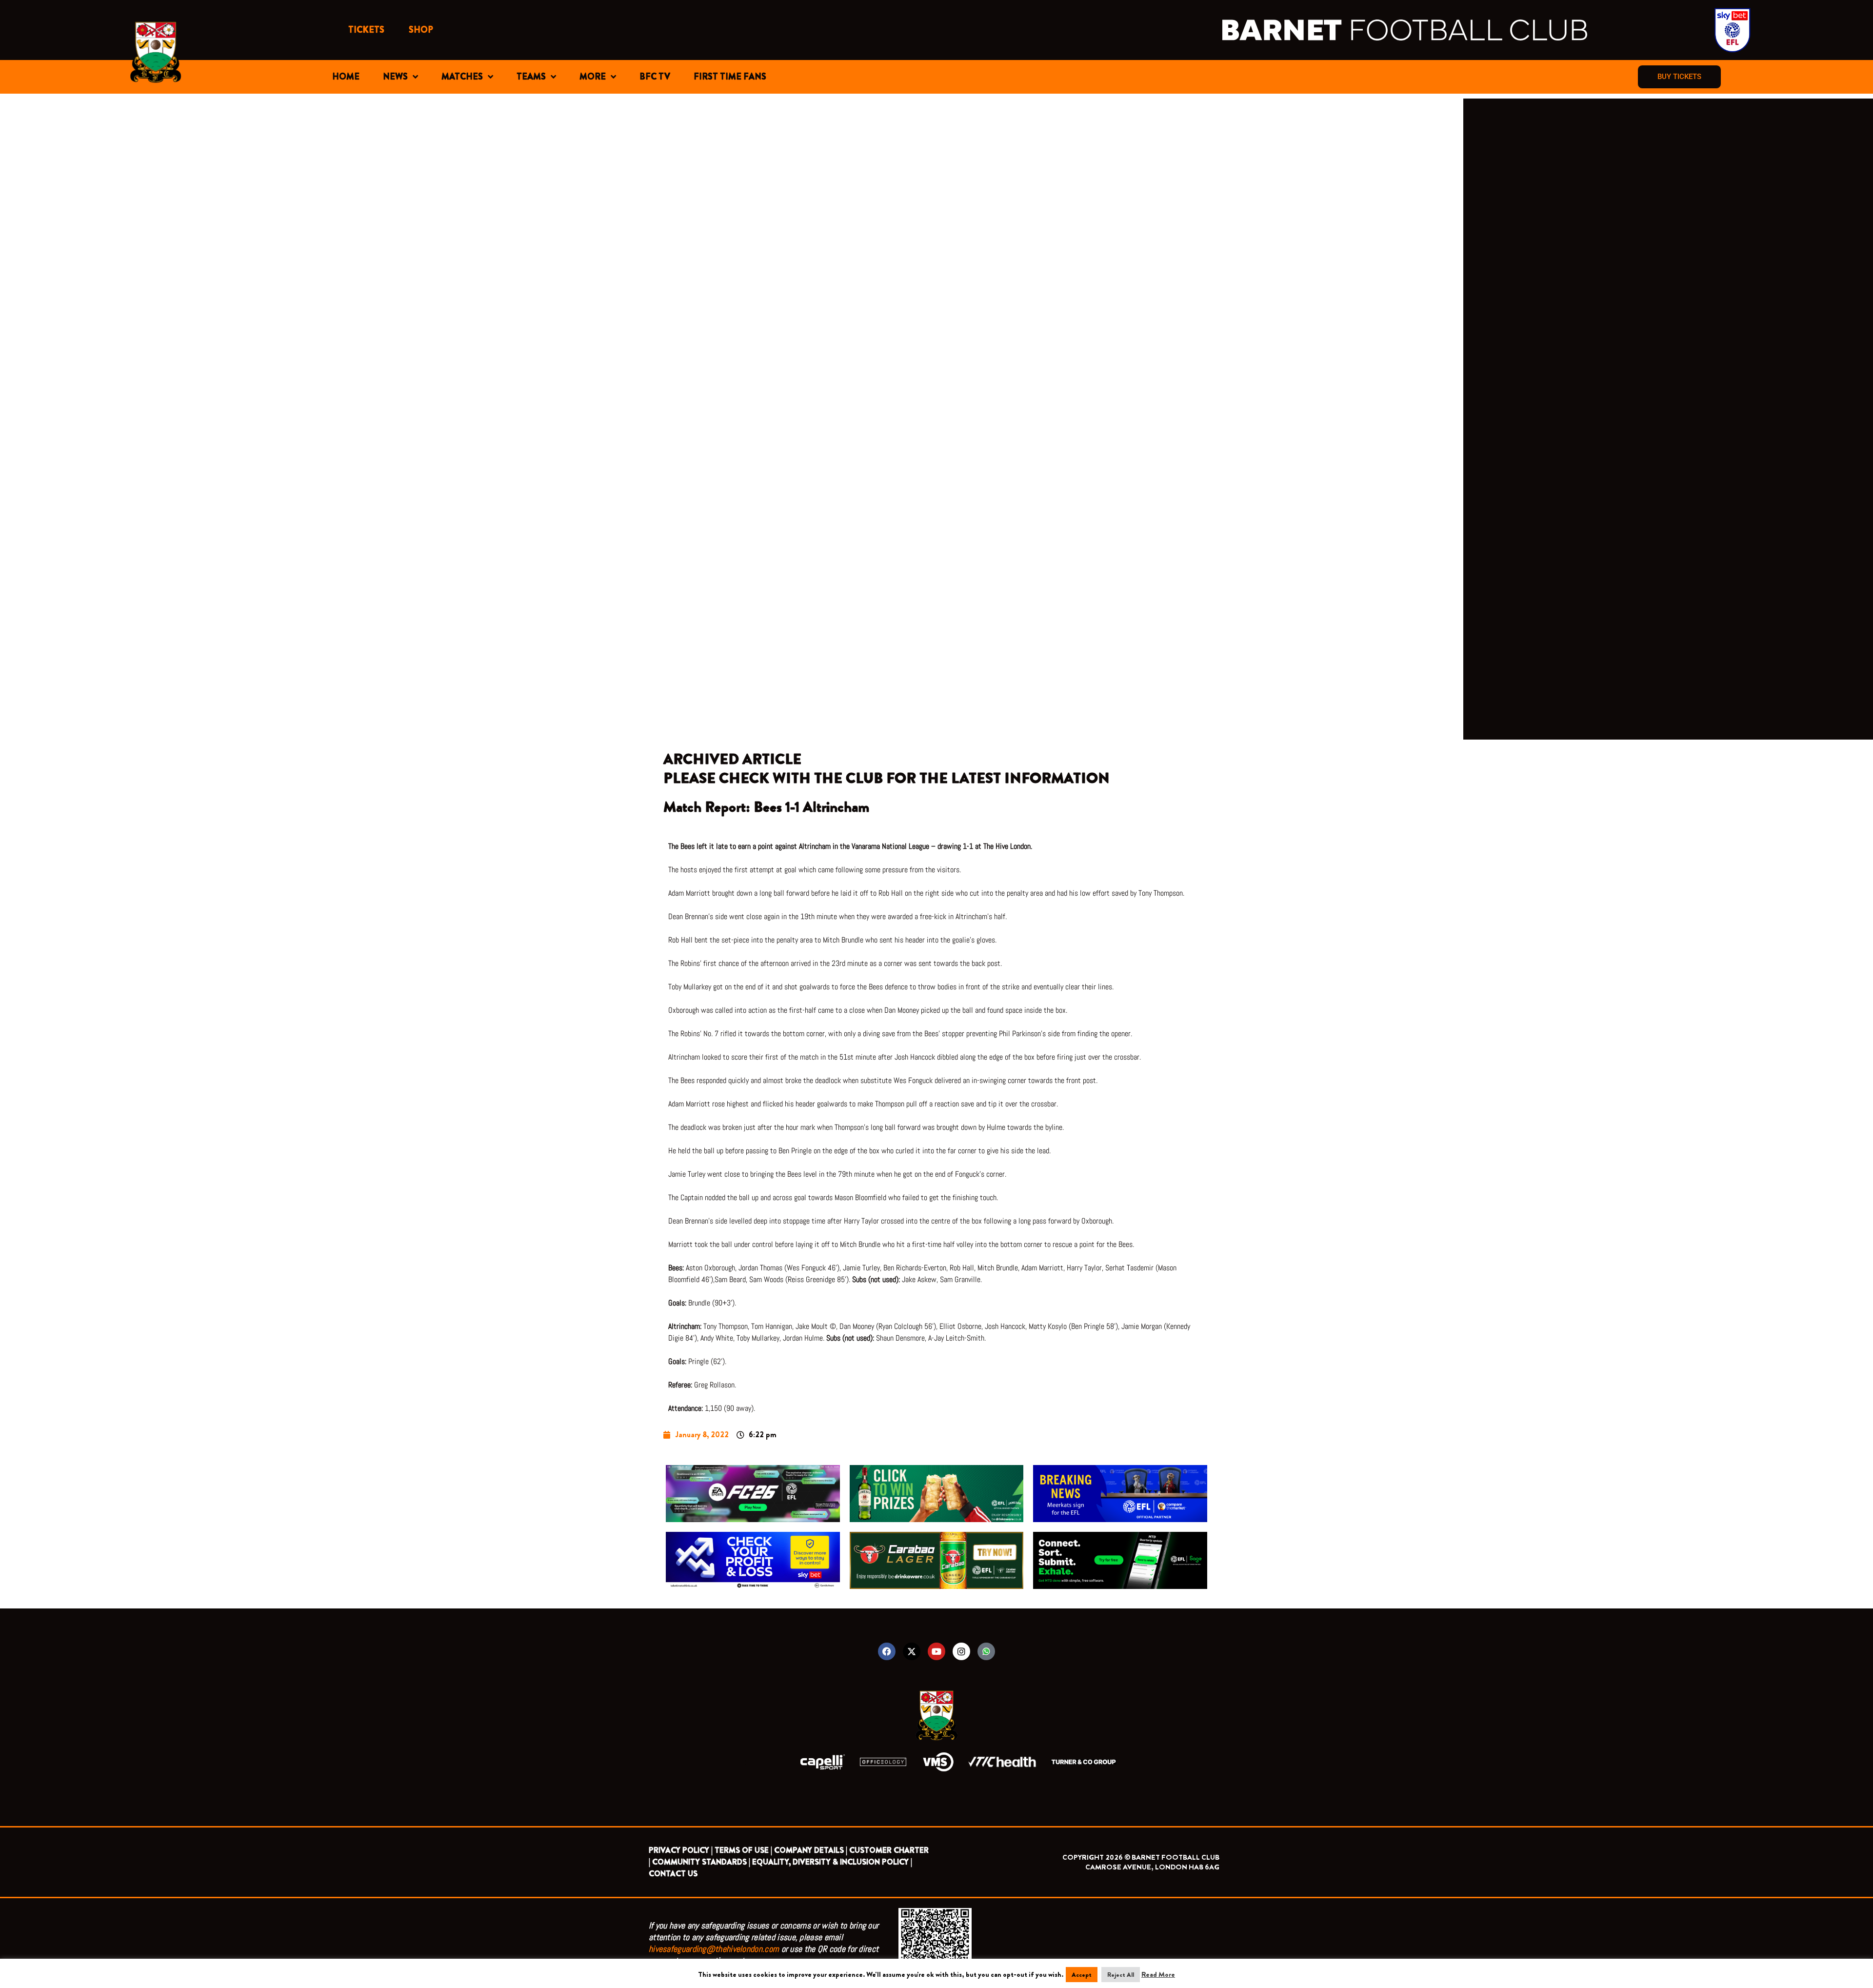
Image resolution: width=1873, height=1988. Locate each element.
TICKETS (366, 30)
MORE (593, 77)
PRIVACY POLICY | (681, 1850)
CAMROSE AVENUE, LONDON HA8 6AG (1152, 1867)
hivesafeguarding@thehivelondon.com (714, 1949)
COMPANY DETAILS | (811, 1850)
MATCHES (462, 77)
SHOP (421, 30)
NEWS (395, 77)
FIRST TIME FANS (730, 77)
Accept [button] (1082, 1975)
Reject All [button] (1121, 1975)
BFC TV (655, 77)
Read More (1158, 1974)
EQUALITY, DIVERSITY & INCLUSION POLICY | (832, 1862)
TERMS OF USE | (743, 1850)
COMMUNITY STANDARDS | (701, 1862)
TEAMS (531, 77)
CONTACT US (673, 1874)
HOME (346, 77)
